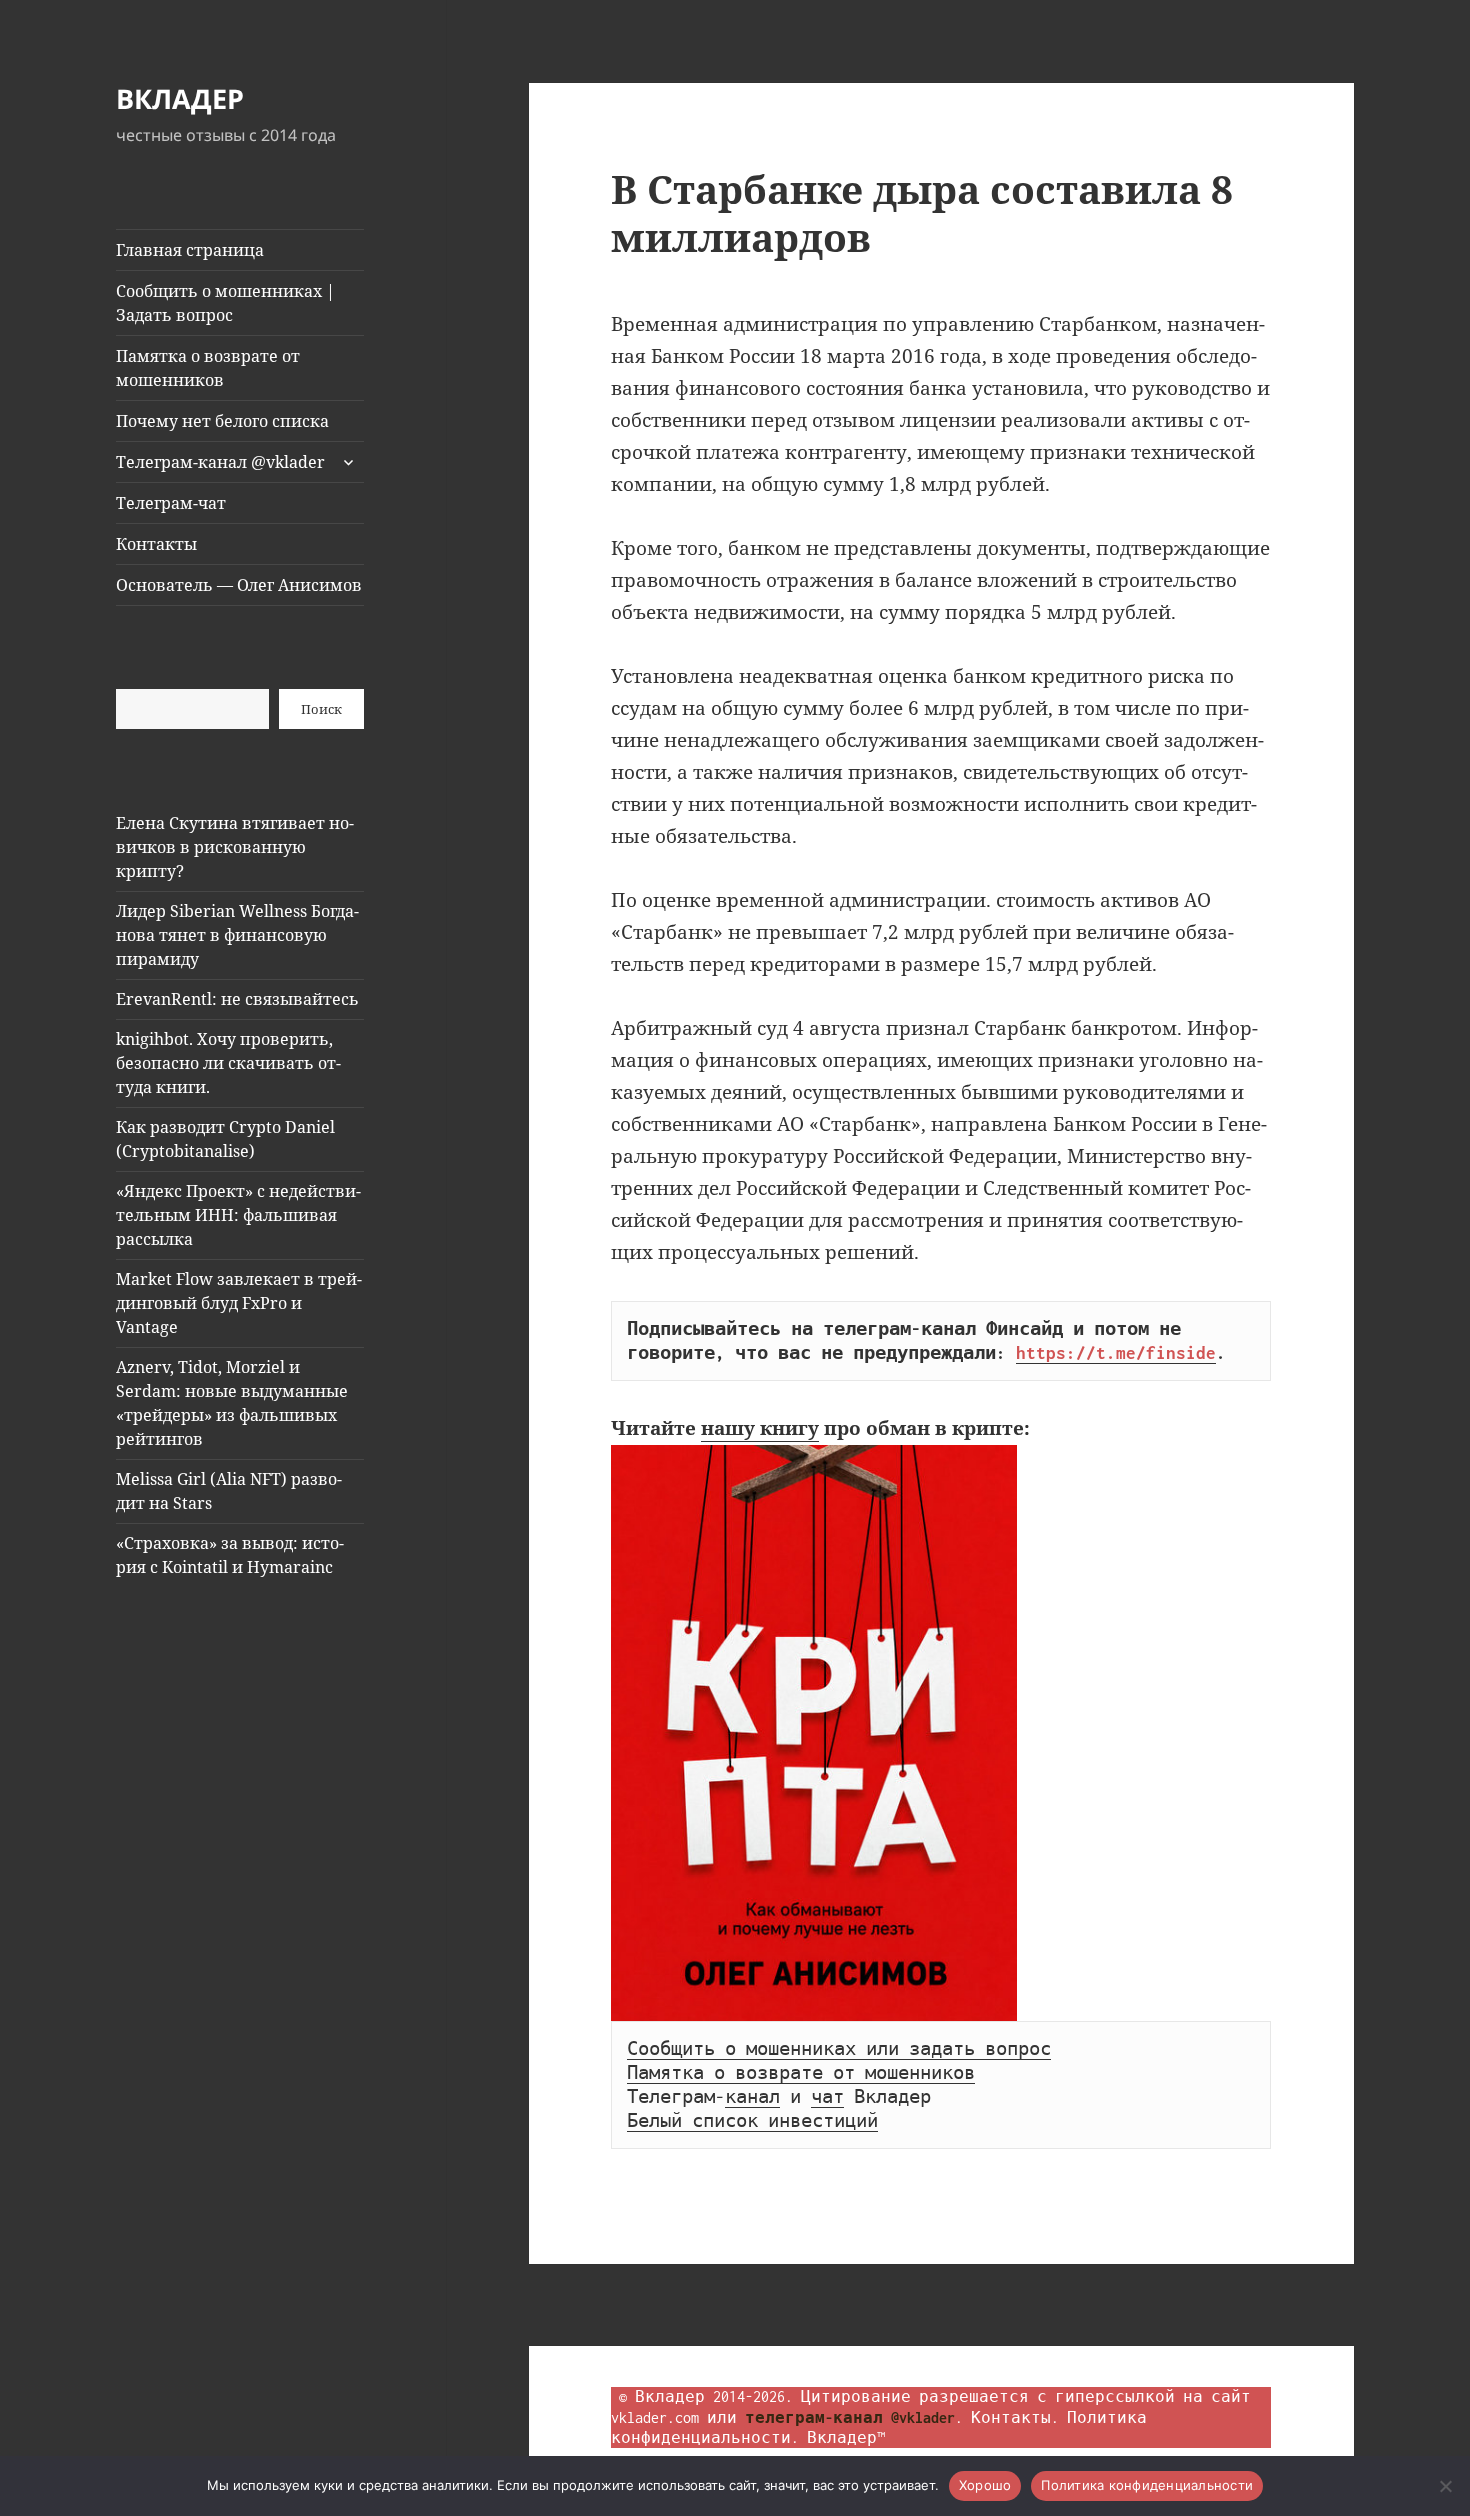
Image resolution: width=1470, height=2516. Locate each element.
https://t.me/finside (1116, 1353)
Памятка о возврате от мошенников (208, 368)
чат (827, 2097)
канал (752, 2097)
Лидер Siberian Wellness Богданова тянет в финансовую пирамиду (237, 935)
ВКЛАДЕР (180, 98)
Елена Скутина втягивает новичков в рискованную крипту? (235, 847)
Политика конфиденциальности (1147, 2485)
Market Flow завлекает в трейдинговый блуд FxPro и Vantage (239, 1303)
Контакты (156, 544)
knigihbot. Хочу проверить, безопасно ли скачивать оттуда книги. (228, 1063)
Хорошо (985, 2485)
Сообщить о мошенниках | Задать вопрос (225, 303)
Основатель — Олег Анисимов (239, 585)
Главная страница (190, 250)
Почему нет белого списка (222, 421)
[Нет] (1445, 2486)
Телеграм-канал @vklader (220, 462)
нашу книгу (760, 1428)
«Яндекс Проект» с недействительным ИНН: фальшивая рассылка (238, 1215)
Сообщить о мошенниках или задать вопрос (839, 2049)
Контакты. (1015, 2417)
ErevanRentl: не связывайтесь (237, 999)
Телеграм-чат (171, 503)
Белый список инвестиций (752, 2121)
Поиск (321, 709)
